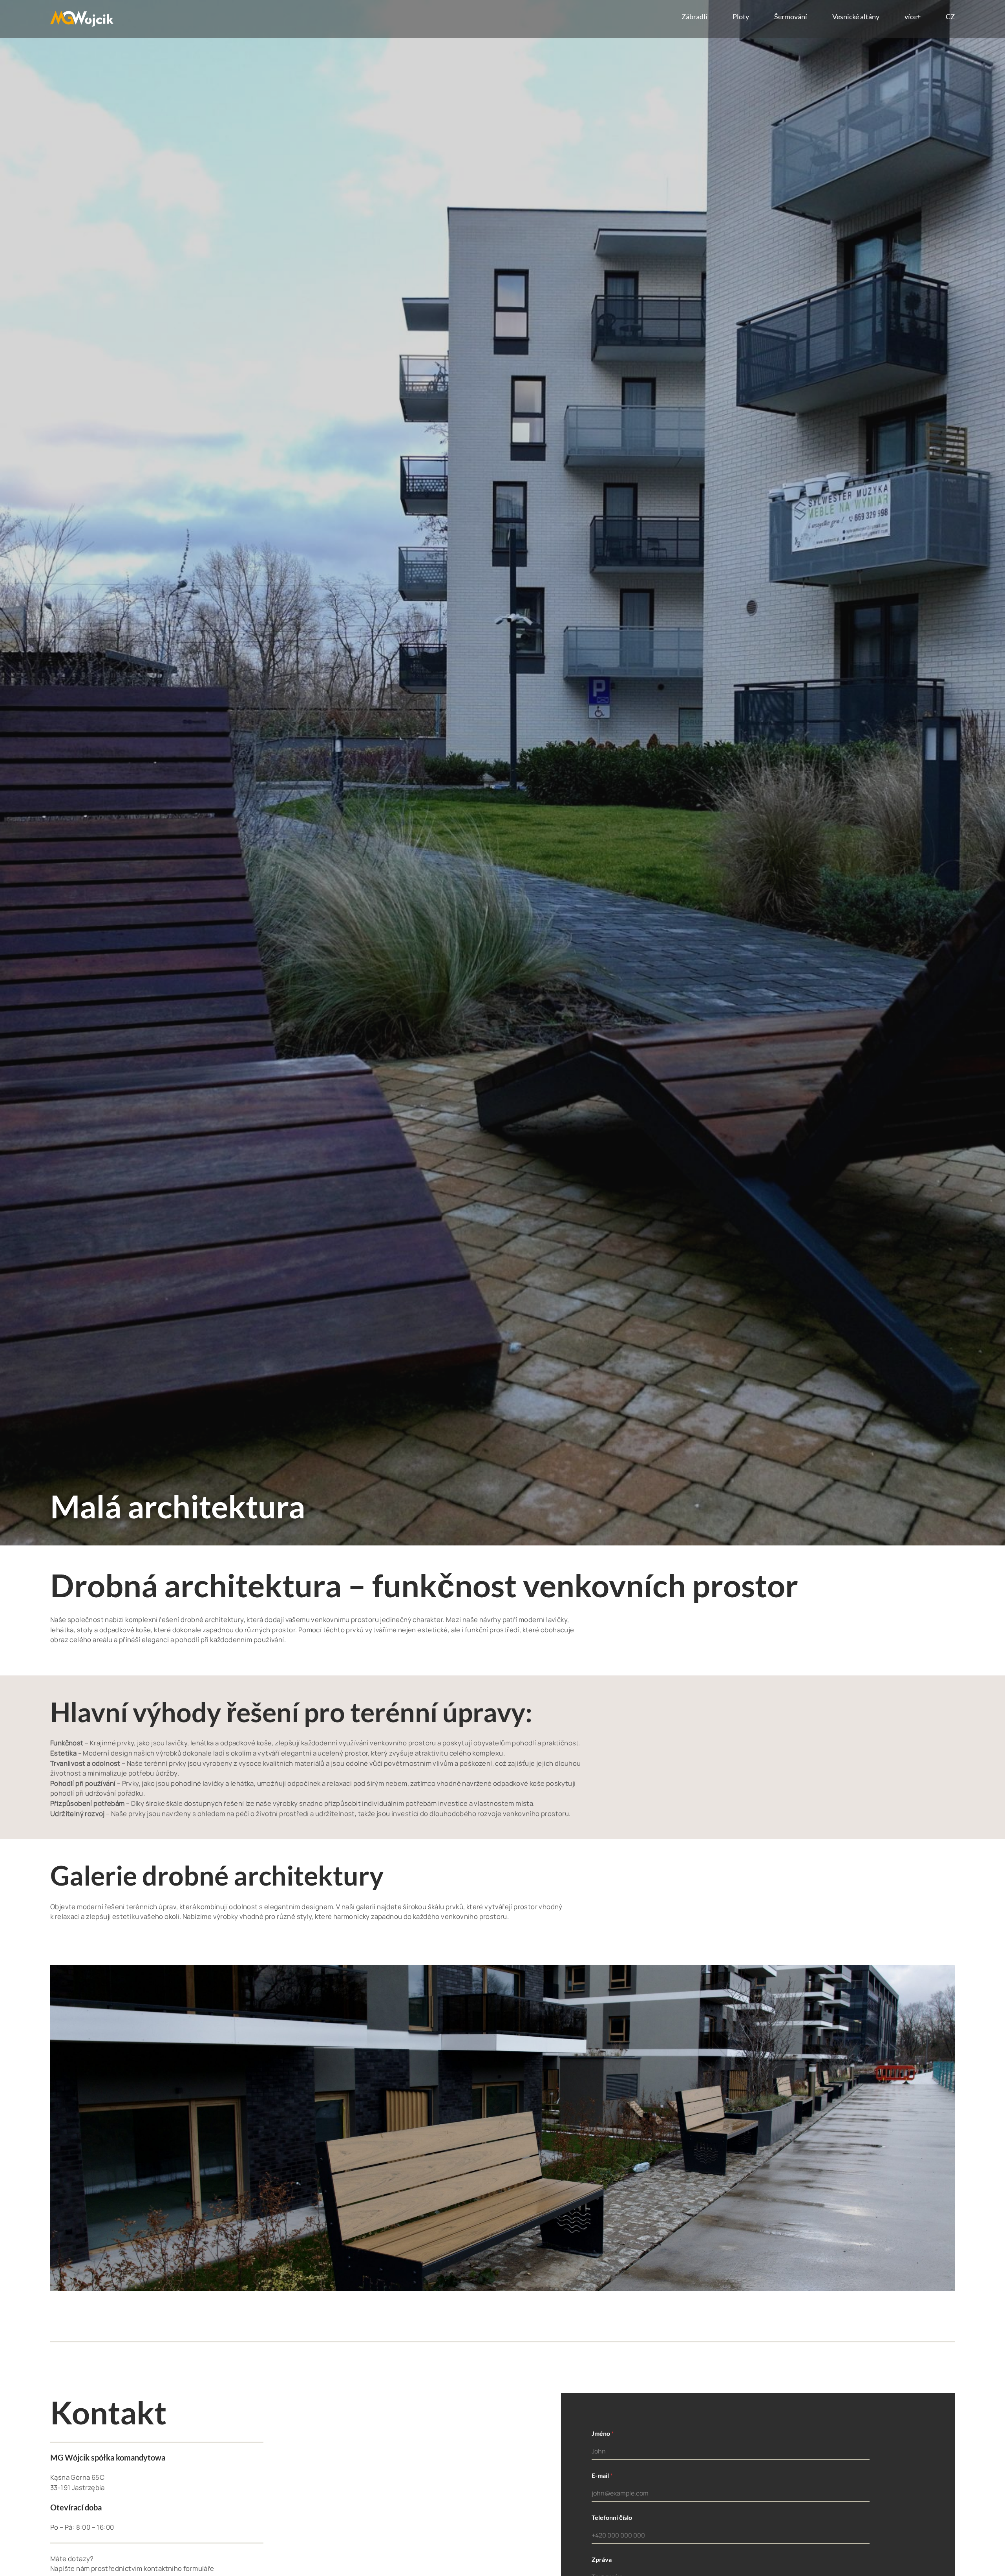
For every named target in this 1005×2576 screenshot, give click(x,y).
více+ (913, 17)
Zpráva (602, 2559)
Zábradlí (694, 17)
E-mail (602, 2475)
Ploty (741, 17)
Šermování (791, 17)
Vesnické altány (856, 17)
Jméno (603, 2433)
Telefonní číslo (612, 2517)
